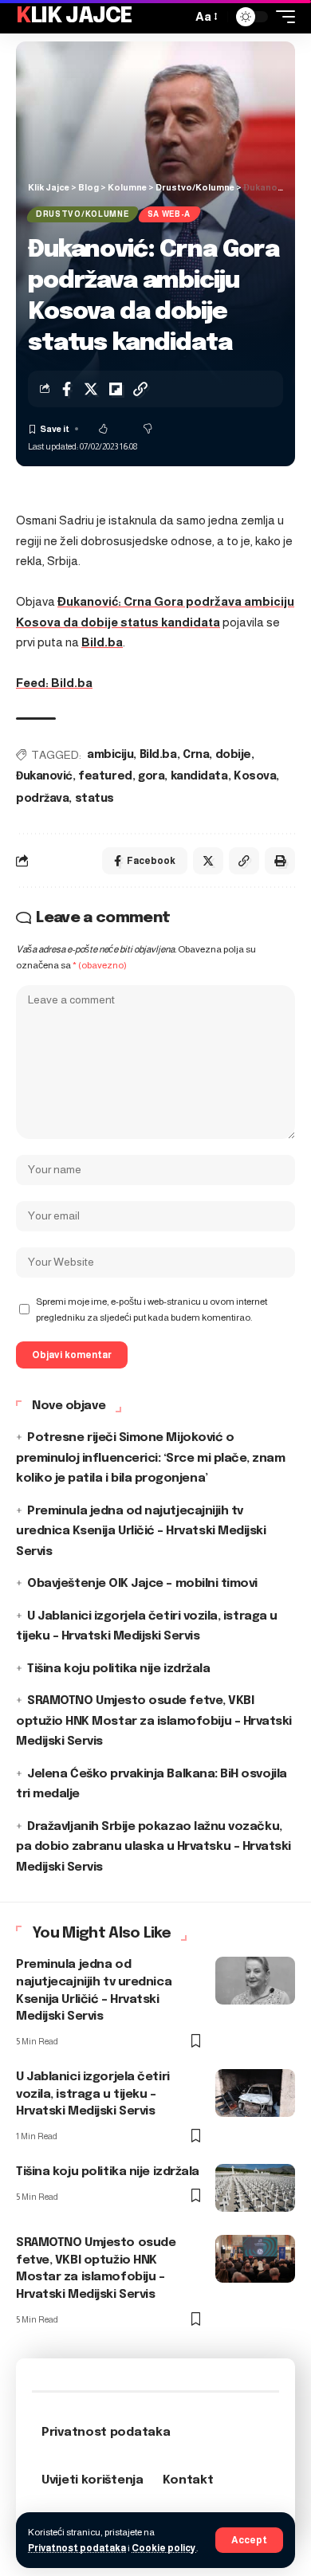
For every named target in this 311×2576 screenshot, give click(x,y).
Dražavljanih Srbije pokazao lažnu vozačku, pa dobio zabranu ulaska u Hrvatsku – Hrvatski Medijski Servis (154, 1847)
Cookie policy (164, 2548)
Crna (196, 755)
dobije (233, 755)
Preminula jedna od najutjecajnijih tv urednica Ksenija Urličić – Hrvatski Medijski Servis (141, 1531)
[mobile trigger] (281, 17)
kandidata (199, 776)
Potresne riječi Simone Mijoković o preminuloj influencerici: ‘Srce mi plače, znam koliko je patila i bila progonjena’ (150, 1458)
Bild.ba (102, 642)
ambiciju (110, 755)
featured (105, 776)
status (94, 799)
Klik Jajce (74, 16)
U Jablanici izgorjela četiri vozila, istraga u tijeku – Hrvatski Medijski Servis (93, 2095)
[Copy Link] (140, 389)
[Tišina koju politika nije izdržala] (255, 2188)
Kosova (255, 776)
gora (151, 776)
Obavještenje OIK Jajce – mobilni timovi (142, 1584)
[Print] (280, 861)
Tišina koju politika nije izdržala (118, 1669)
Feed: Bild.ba (54, 683)
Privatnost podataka (77, 2548)
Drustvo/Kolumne (83, 214)
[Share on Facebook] (66, 389)
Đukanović (44, 776)
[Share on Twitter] (91, 389)
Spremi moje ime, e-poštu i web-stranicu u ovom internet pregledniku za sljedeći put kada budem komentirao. (152, 1310)
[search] (175, 17)
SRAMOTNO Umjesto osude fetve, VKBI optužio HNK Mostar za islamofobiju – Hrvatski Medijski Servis (154, 1721)
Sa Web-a (169, 214)
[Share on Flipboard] (116, 389)
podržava (42, 799)
